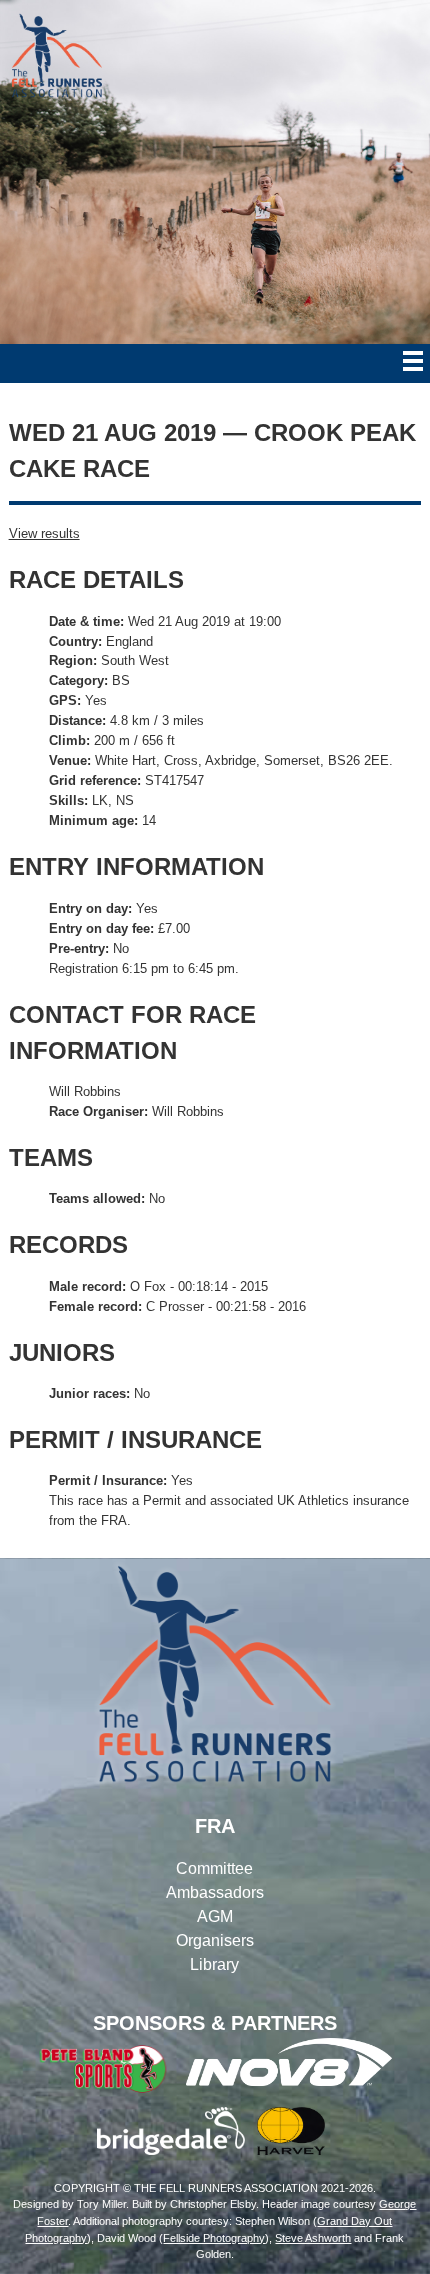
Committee (214, 1868)
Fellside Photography (214, 2238)
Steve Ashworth (313, 2238)
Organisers (215, 1940)
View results (44, 533)
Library (214, 1964)
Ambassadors (215, 1892)
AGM (215, 1916)
